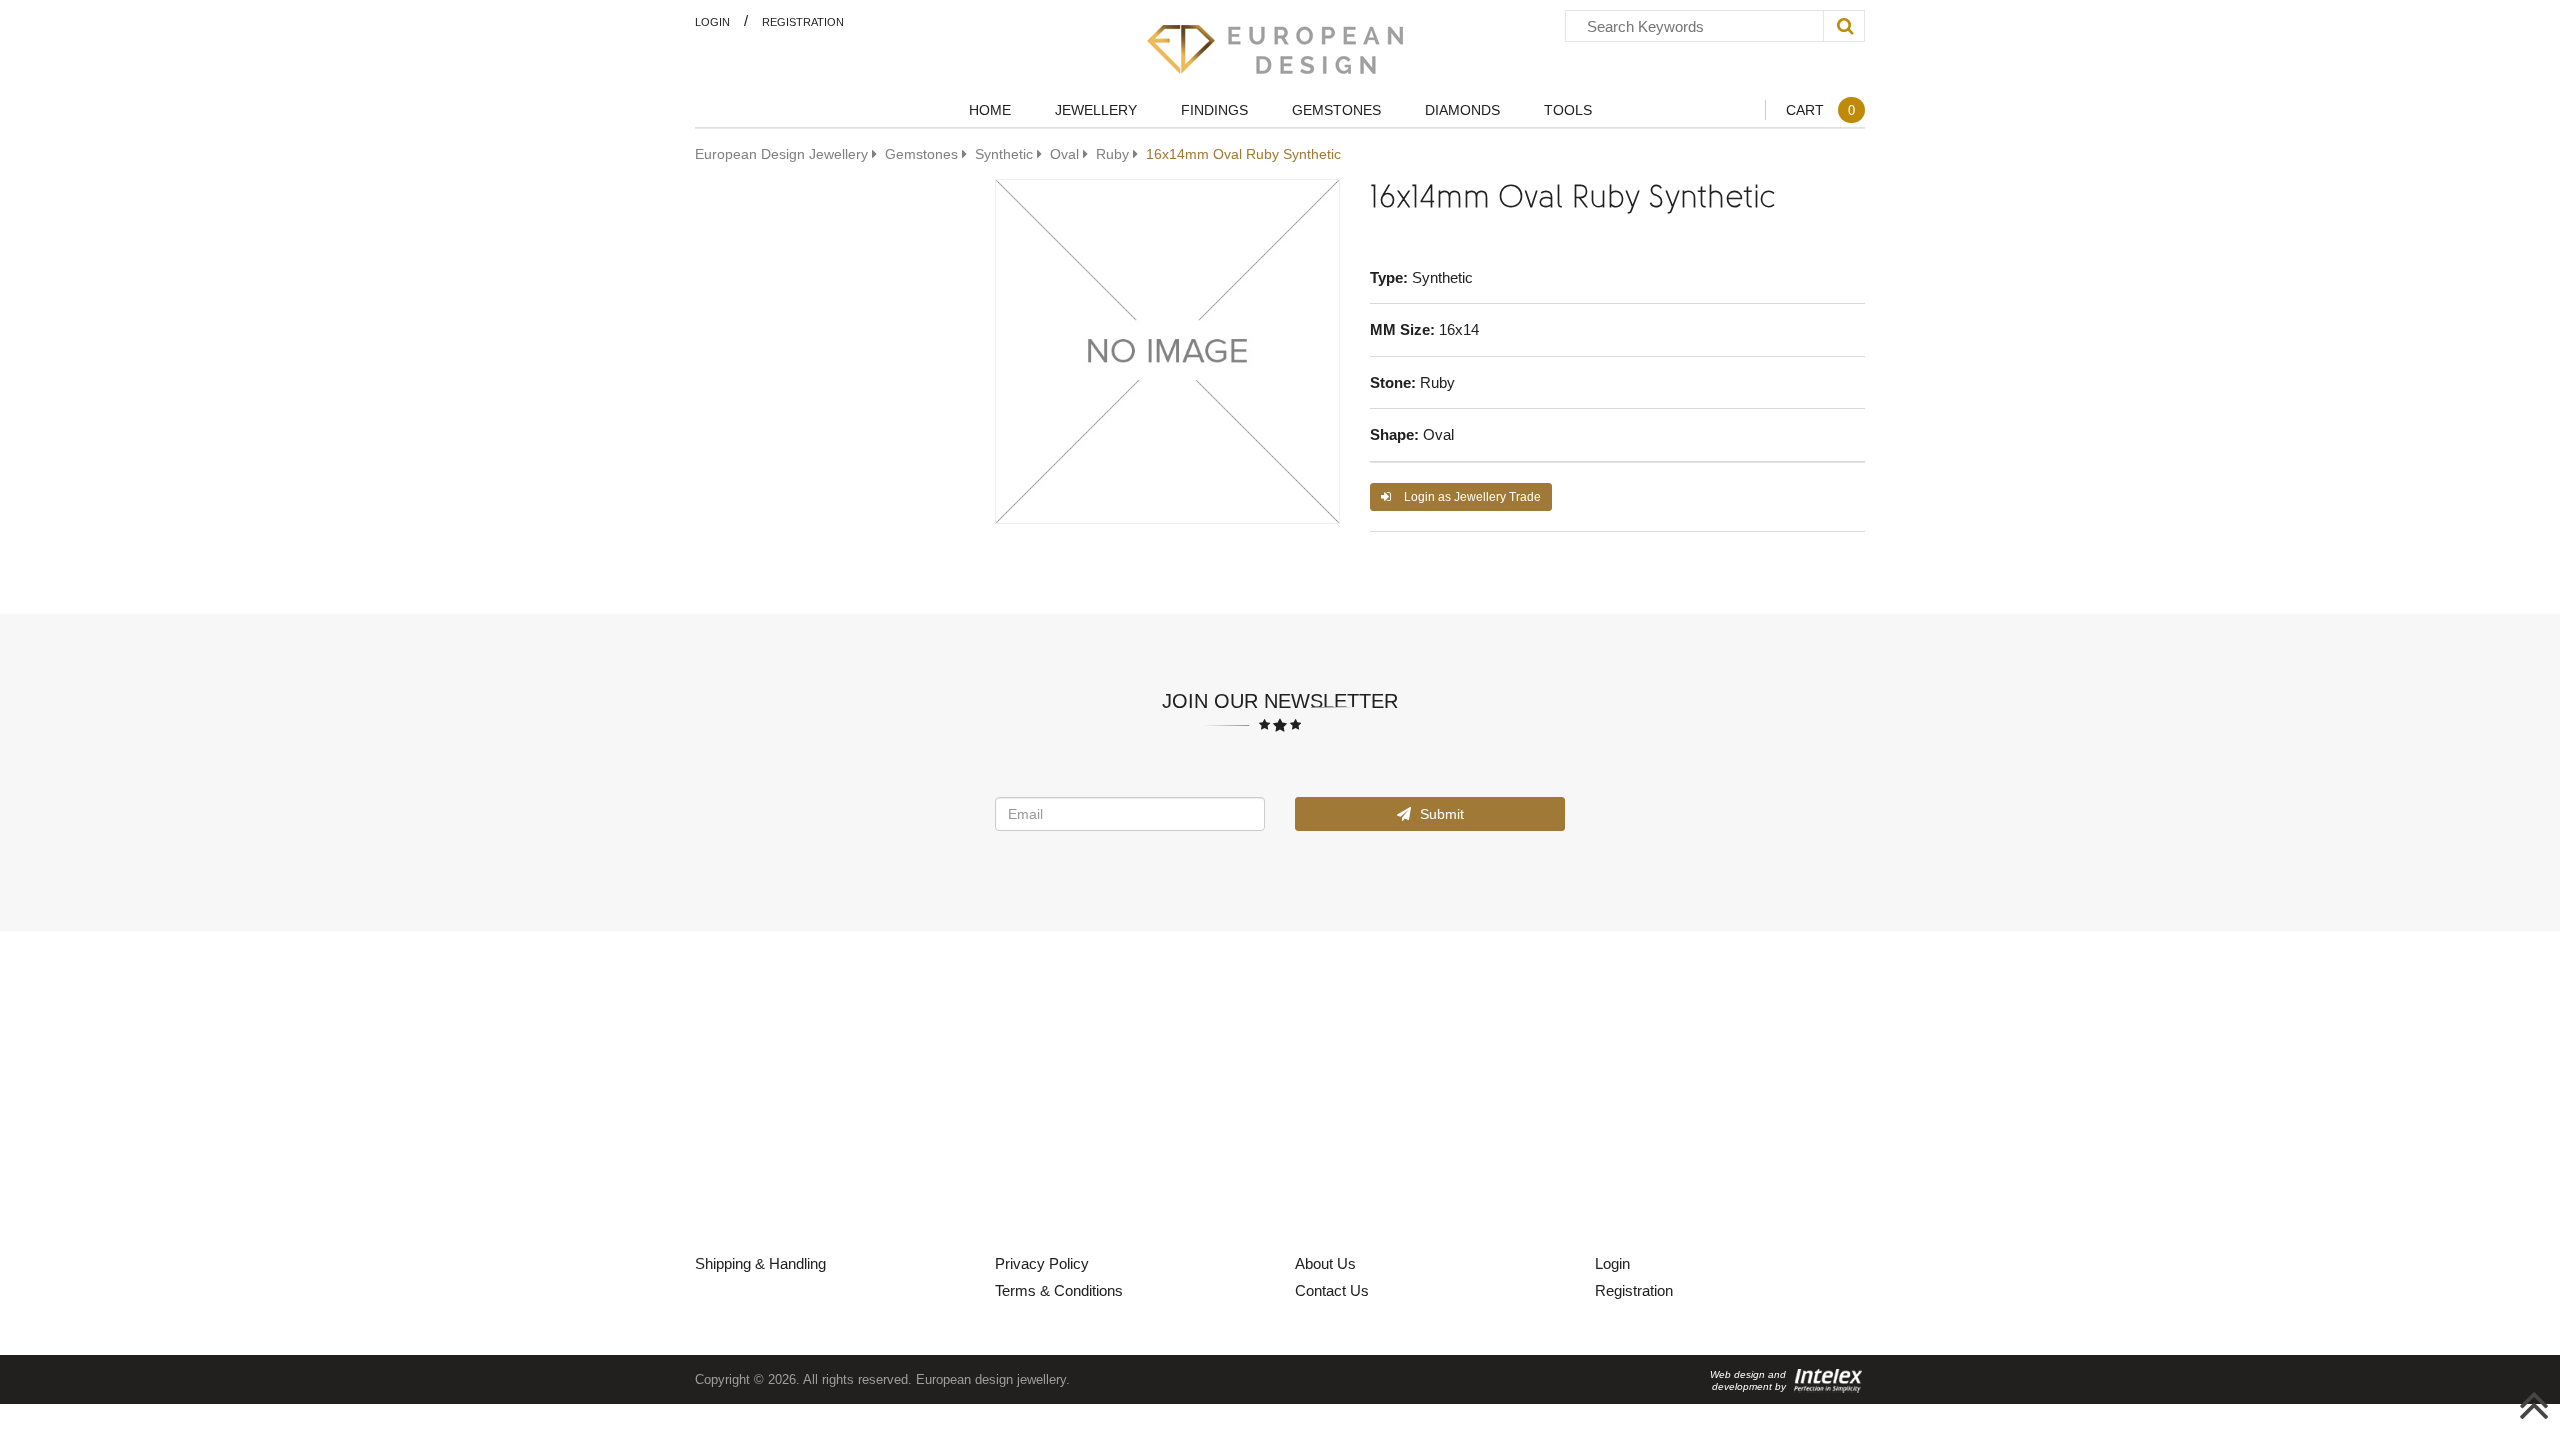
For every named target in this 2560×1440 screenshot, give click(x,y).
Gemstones (1336, 109)
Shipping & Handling (760, 1263)
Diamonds (1462, 109)
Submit (1440, 813)
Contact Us (1332, 1290)
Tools (1568, 109)
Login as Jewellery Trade (1471, 496)
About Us (1325, 1263)
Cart (1820, 109)
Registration (803, 21)
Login (712, 21)
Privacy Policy (1042, 1263)
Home (990, 109)
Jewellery (1096, 109)
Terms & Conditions (1059, 1290)
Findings (1214, 109)
